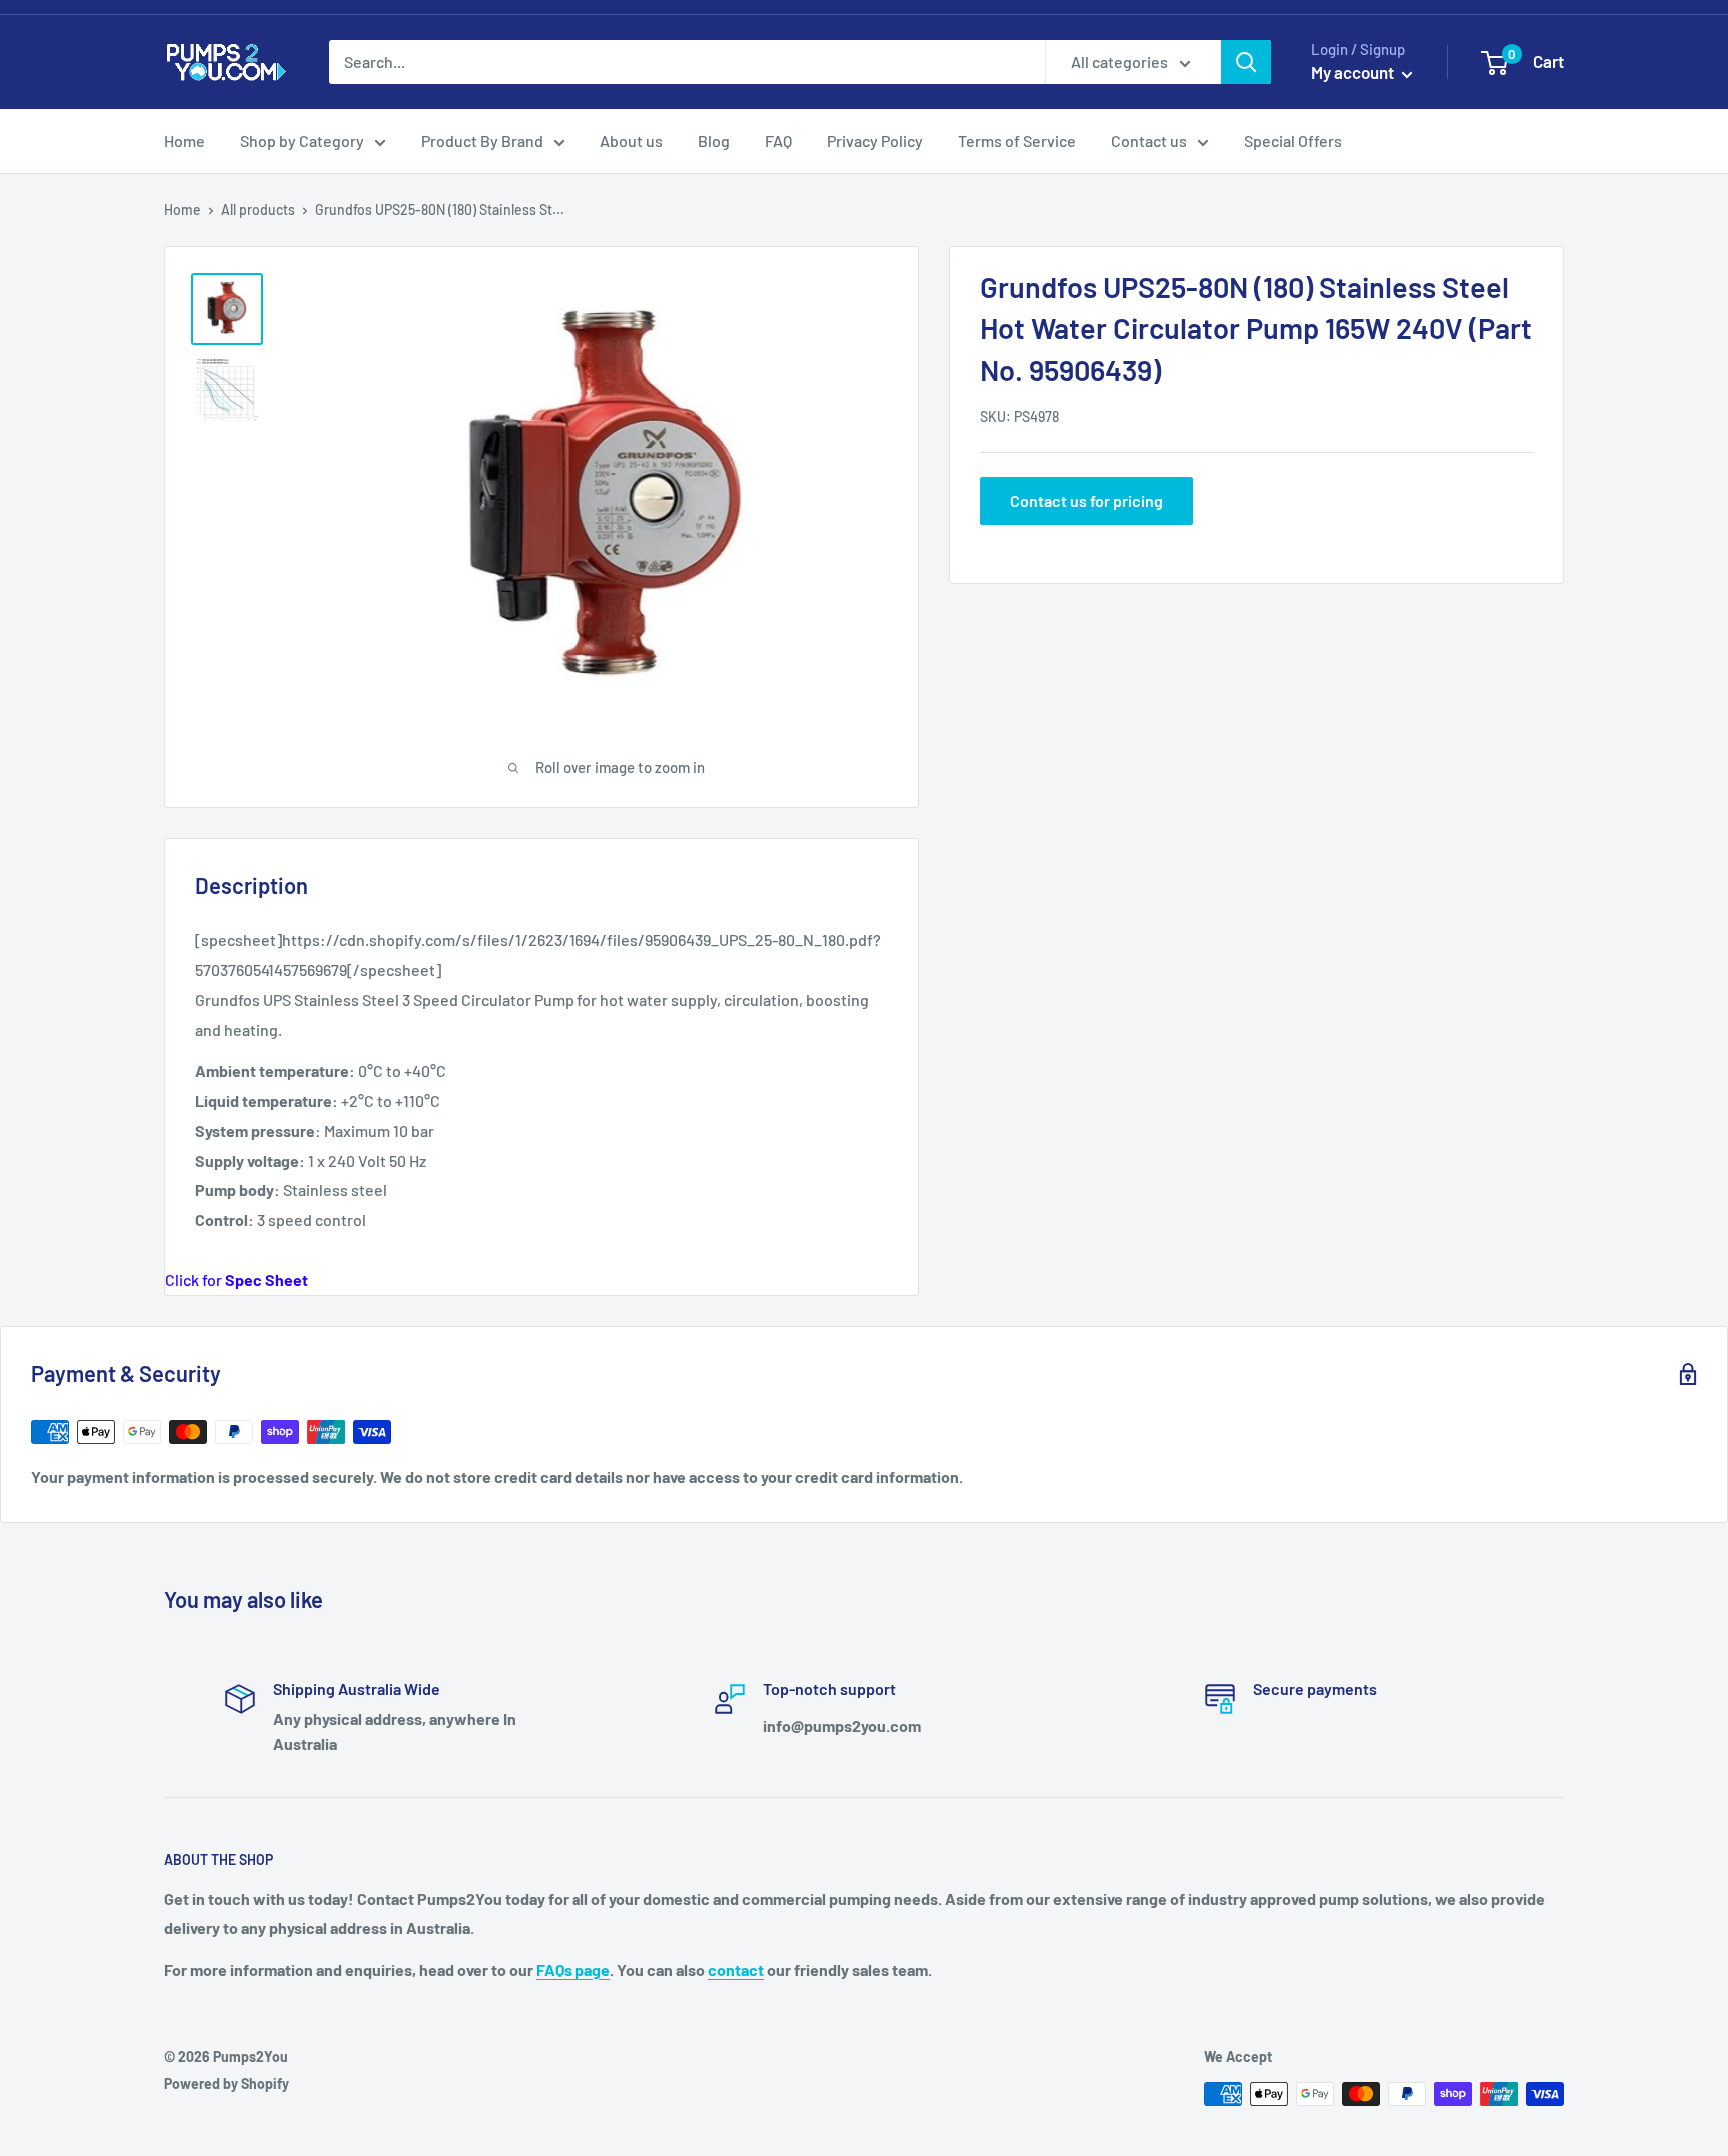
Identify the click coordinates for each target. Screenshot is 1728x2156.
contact (736, 1969)
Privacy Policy (875, 140)
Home (184, 140)
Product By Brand (482, 140)
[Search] (1246, 62)
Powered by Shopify (226, 2083)
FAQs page (573, 1969)
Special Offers (1293, 140)
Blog (714, 140)
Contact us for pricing (1086, 500)
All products (258, 209)
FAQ (778, 140)
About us (631, 140)
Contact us (1149, 140)
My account (1354, 72)
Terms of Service (1017, 140)
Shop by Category (302, 140)
